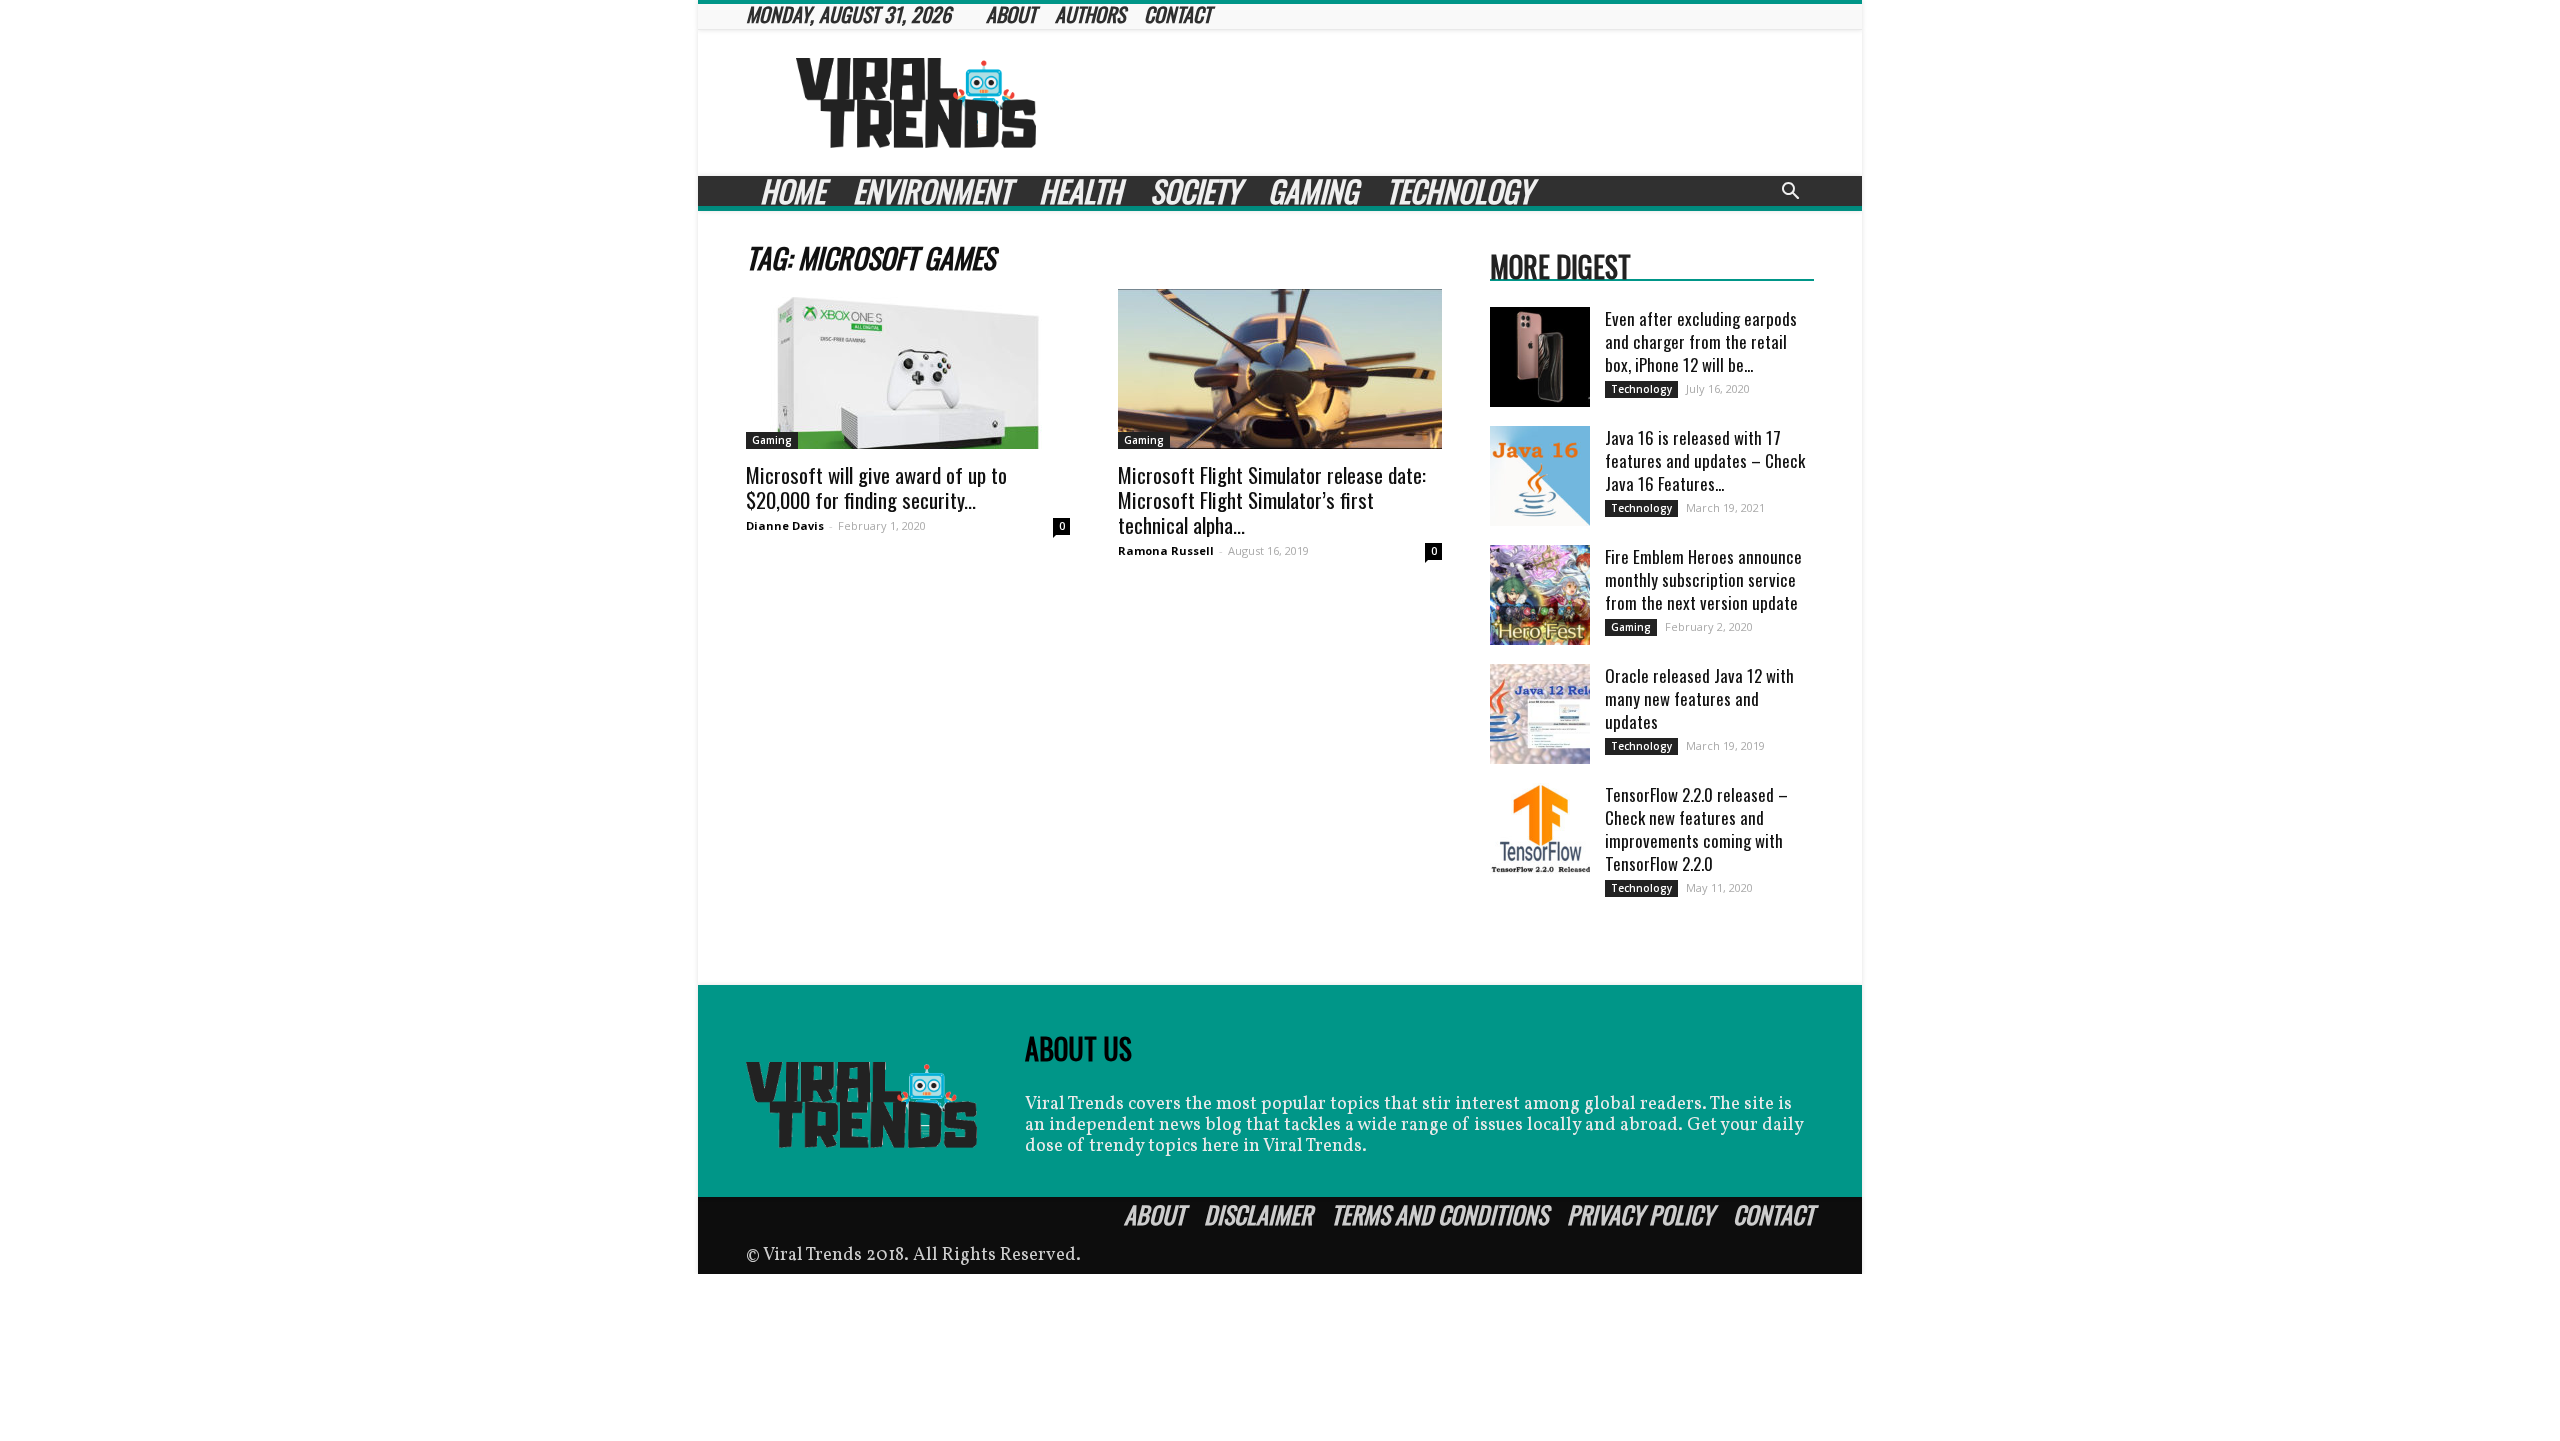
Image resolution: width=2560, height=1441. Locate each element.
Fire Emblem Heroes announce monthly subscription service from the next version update (1703, 579)
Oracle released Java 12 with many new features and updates (1699, 698)
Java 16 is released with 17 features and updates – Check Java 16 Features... (1705, 460)
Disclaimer (1258, 1214)
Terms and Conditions (1439, 1214)
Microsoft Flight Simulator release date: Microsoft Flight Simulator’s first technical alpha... (1272, 499)
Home (792, 191)
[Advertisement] (1450, 103)
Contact (1773, 1214)
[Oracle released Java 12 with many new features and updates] (1540, 714)
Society (1195, 191)
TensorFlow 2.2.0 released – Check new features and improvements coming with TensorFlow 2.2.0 (1696, 829)
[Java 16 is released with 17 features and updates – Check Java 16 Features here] (1540, 476)
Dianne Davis (785, 525)
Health (1080, 191)
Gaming (1313, 191)
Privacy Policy (1640, 1214)
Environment (932, 191)
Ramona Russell (1166, 550)
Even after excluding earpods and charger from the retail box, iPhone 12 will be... (1701, 341)
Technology (1459, 191)
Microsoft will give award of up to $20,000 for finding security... (876, 487)
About (1154, 1214)
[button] (1790, 193)
